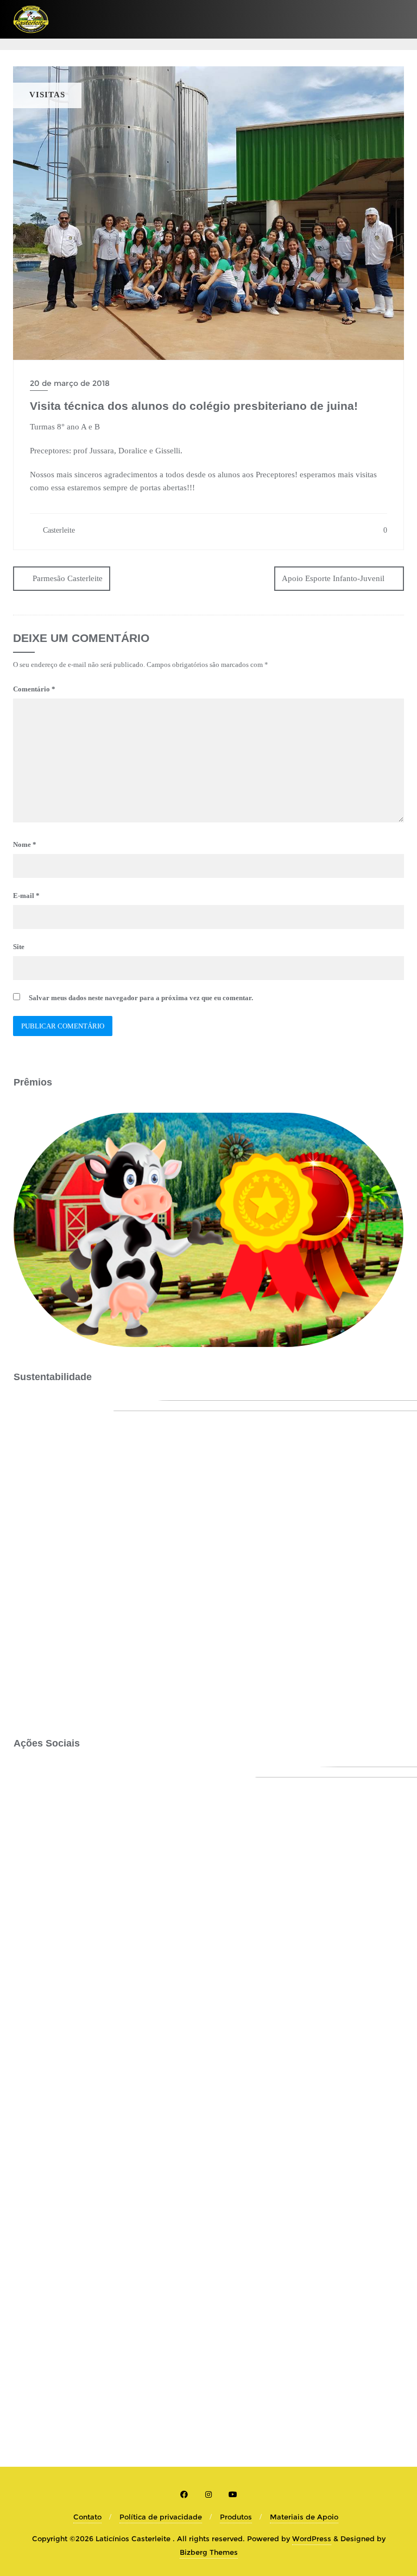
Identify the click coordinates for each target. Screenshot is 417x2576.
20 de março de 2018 (70, 383)
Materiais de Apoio (304, 2517)
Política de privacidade (161, 2517)
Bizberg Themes (209, 2552)
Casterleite (58, 530)
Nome (25, 844)
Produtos (236, 2517)
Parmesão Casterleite (68, 578)
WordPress (312, 2538)
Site (19, 947)
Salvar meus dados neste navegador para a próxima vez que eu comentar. (141, 998)
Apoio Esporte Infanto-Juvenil (333, 578)
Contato (87, 2517)
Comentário (34, 689)
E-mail (26, 896)
